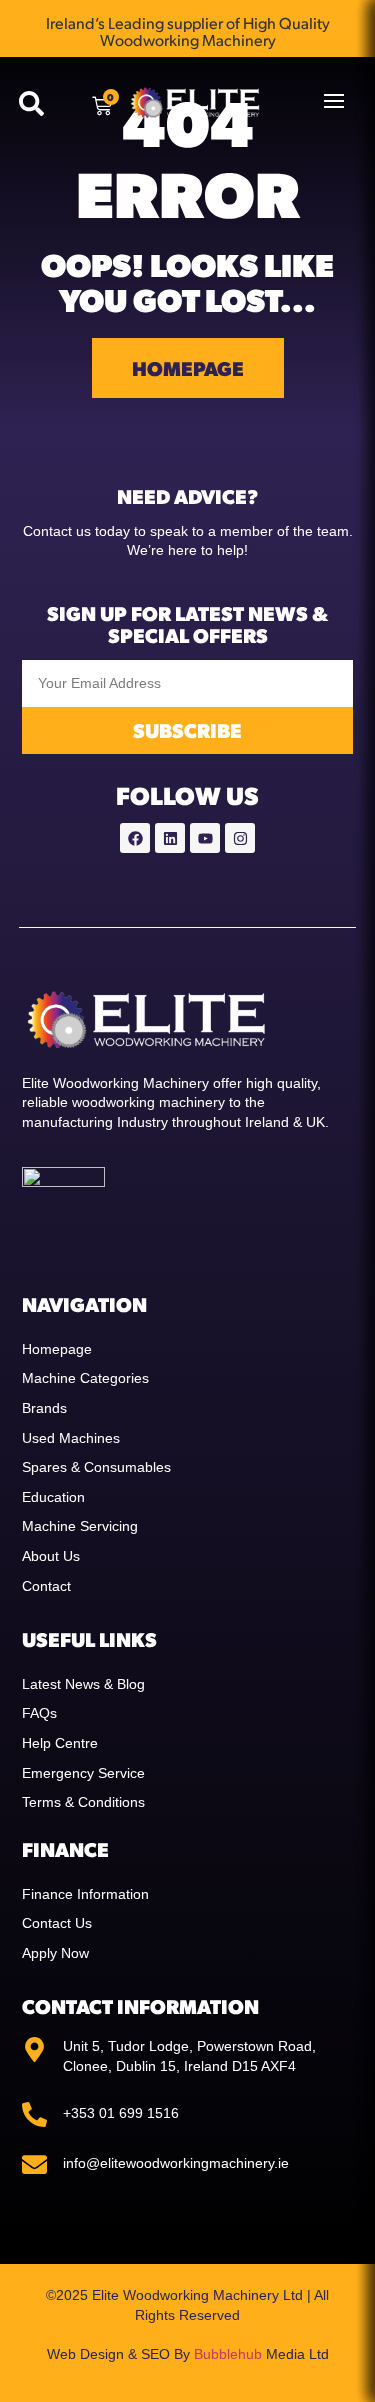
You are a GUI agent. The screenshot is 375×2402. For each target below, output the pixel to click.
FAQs (39, 1713)
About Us (51, 1556)
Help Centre (60, 1743)
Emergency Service (83, 1773)
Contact (46, 1586)
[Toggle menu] (334, 101)
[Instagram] (240, 838)
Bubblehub (228, 2354)
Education (53, 1497)
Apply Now (55, 1953)
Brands (44, 1408)
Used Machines (71, 1438)
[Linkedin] (170, 838)
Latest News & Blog (83, 1684)
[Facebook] (135, 838)
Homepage (57, 1349)
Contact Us (57, 1923)
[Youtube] (205, 838)
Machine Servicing (80, 1526)
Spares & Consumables (96, 1467)
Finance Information (85, 1894)
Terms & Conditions (83, 1802)
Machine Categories (85, 1378)
